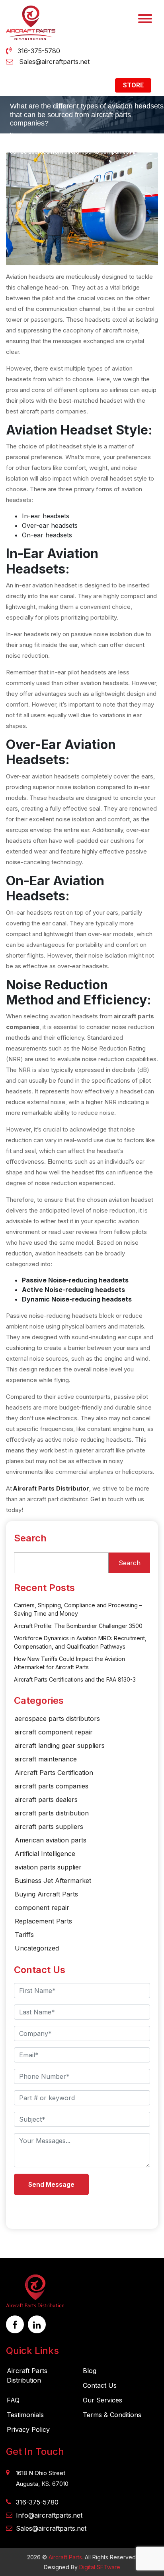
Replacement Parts (43, 1921)
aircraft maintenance (46, 1759)
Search (30, 1538)
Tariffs (24, 1935)
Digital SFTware (100, 2567)
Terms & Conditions (112, 2415)
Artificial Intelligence (45, 1854)
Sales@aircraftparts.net (54, 62)
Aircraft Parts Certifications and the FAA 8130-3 (75, 1679)
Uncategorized (37, 1948)
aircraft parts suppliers (49, 1827)
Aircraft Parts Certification (54, 1773)
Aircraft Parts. (66, 2557)
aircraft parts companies (52, 1786)
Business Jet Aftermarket (53, 1881)
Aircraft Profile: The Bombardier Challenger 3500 (78, 1626)
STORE (133, 85)
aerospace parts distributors (57, 1719)
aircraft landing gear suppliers (60, 1746)
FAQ (13, 2400)
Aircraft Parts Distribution (27, 2375)
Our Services (102, 2400)
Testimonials (25, 2415)
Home (18, 135)
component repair (43, 1908)
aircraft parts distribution (52, 1813)
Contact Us (100, 2385)
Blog (90, 2371)
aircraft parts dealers (46, 1800)
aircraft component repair (54, 1732)
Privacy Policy (28, 2429)
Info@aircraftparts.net (49, 2515)
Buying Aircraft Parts (46, 1894)
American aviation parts (51, 1840)
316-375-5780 (39, 51)
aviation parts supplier (48, 1867)
